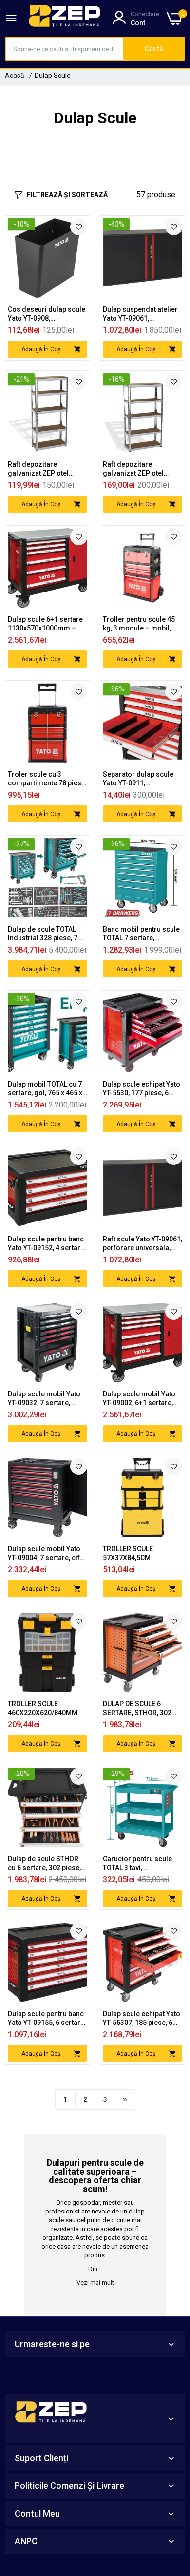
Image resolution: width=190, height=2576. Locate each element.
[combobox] (65, 49)
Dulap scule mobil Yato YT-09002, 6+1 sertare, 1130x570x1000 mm (139, 1399)
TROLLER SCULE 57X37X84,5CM (128, 1553)
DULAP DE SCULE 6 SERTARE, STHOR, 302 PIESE (137, 1708)
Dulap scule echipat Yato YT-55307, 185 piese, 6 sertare (142, 2018)
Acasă (15, 76)
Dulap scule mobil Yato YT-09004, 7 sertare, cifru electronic (47, 1554)
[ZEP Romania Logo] (65, 18)
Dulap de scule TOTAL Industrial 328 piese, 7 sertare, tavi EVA (43, 934)
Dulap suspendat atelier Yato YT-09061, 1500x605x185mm (140, 314)
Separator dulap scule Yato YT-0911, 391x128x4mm (138, 779)
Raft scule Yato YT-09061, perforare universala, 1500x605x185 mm (142, 1244)
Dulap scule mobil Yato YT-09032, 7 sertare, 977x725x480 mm (44, 1399)
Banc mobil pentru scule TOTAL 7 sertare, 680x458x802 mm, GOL (141, 934)
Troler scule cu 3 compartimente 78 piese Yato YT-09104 (47, 779)
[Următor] (125, 2099)
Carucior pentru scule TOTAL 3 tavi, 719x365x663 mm (137, 1863)
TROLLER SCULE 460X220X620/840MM (43, 1708)
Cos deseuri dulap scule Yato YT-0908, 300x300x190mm (47, 314)
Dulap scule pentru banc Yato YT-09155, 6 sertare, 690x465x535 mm (47, 2018)
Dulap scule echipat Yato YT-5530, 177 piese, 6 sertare (142, 1089)
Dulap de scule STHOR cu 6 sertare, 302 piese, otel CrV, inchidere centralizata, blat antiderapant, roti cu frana (44, 1863)
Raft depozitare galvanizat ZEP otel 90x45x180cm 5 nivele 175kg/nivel (138, 469)
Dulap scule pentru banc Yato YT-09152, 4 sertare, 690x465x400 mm (47, 1244)
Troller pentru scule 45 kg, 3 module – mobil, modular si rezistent (139, 624)
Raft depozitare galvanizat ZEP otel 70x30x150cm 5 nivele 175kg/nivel (43, 469)
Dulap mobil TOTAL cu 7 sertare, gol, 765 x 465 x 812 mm (45, 1089)
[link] (79, 227)
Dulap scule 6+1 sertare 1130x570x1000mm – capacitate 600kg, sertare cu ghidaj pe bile (46, 624)
